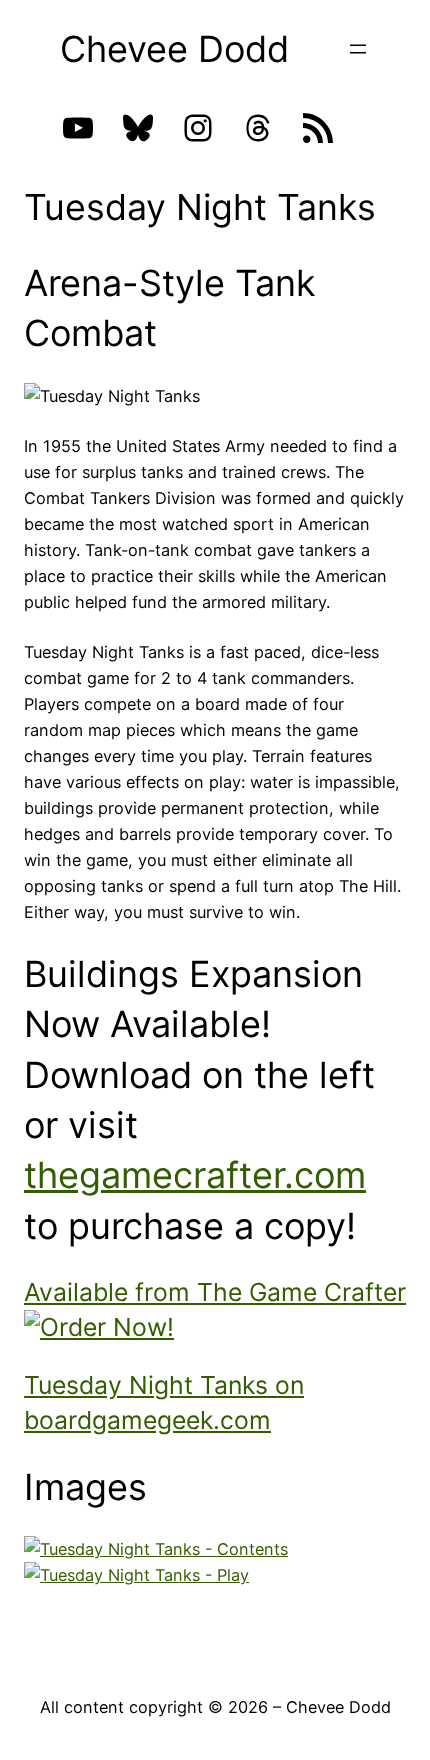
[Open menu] (358, 49)
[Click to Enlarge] (156, 1549)
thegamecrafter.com (195, 1175)
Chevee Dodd (174, 49)
